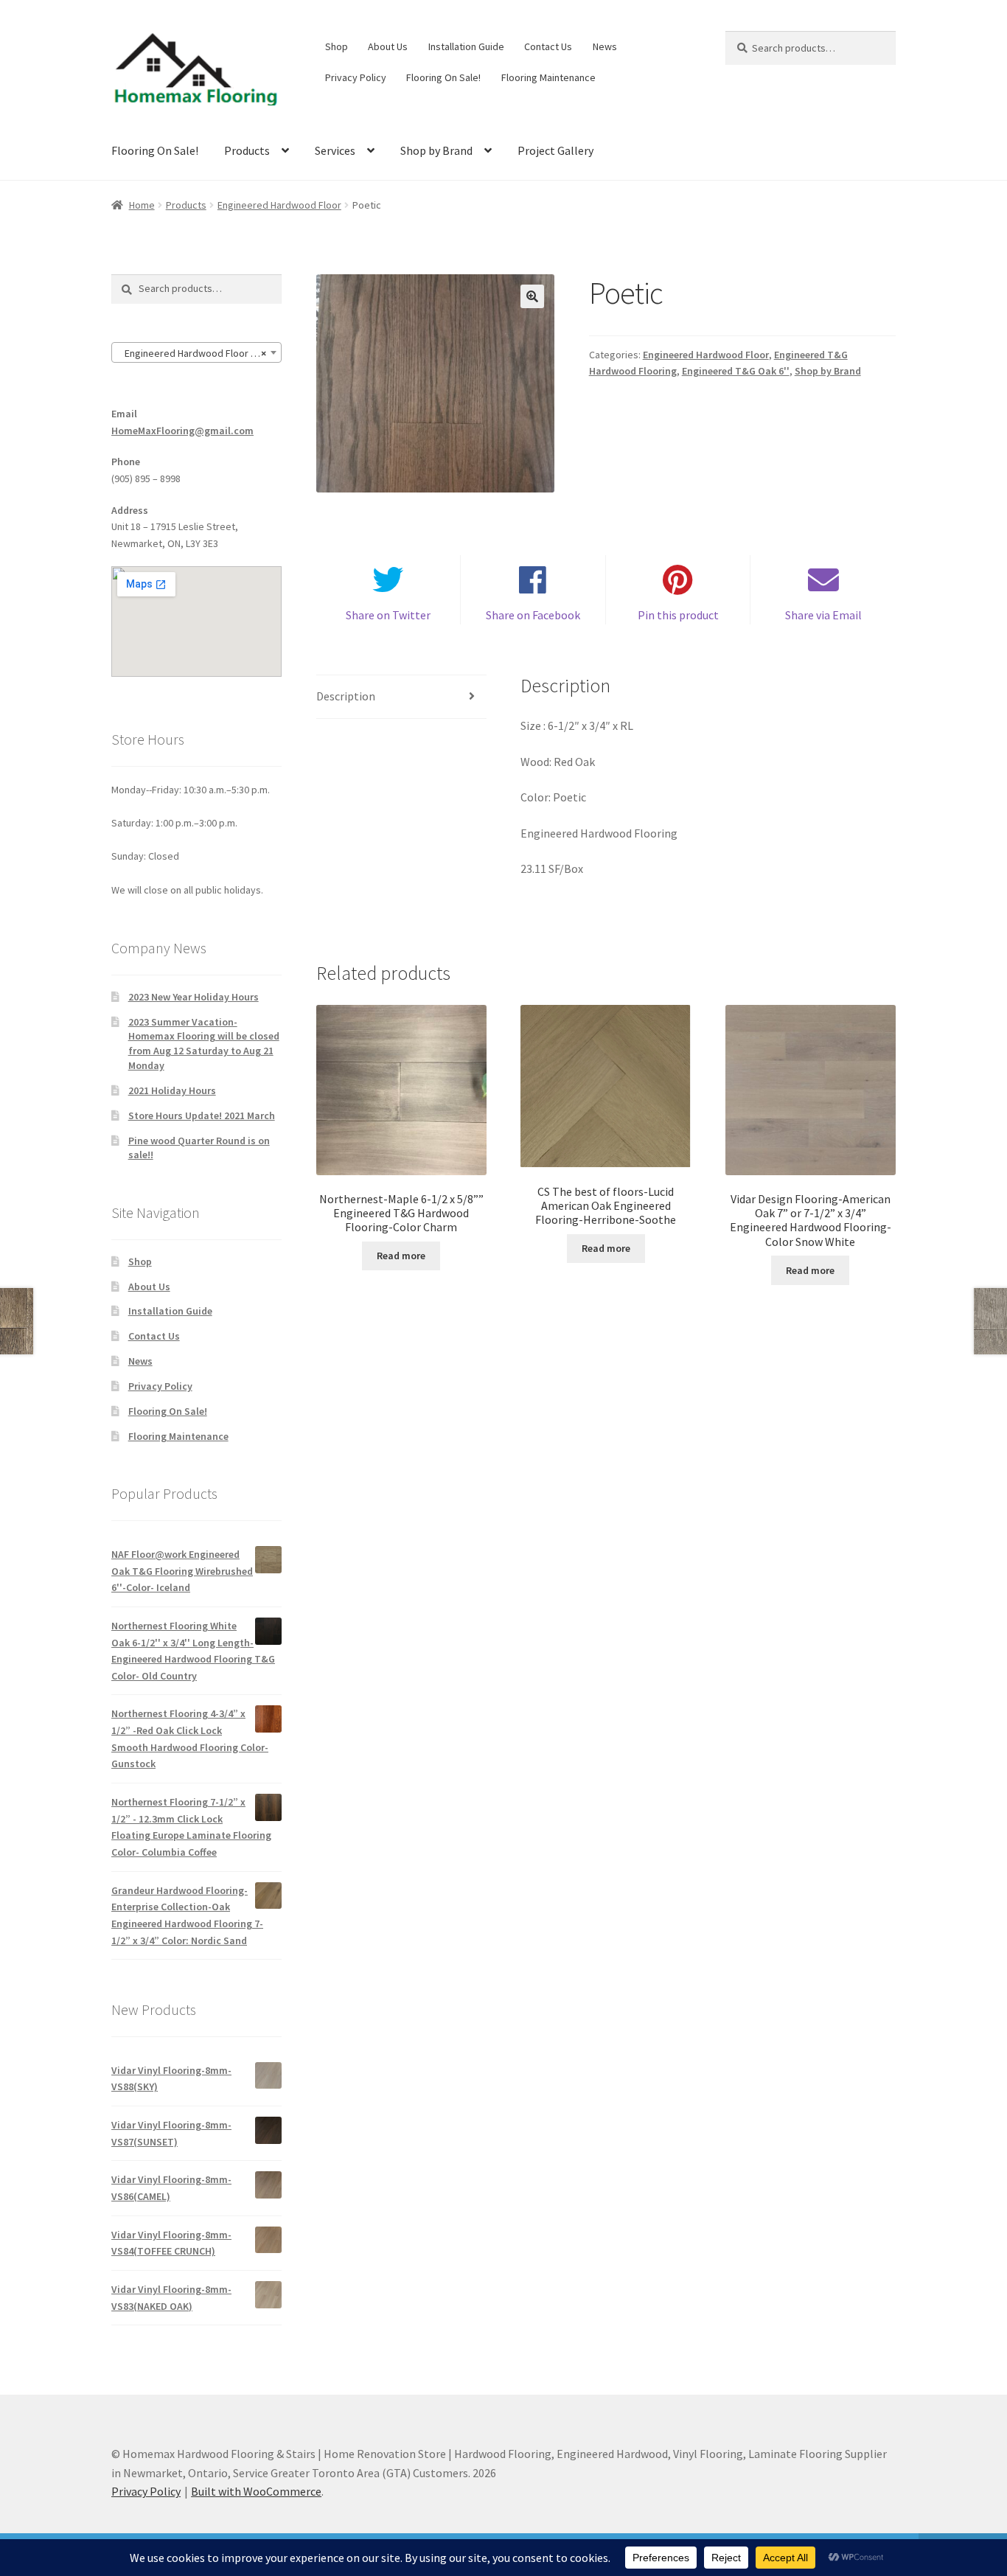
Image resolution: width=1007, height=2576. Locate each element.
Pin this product (678, 615)
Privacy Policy (356, 77)
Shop (337, 46)
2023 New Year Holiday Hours (194, 997)
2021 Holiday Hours (172, 1090)
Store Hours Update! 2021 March (202, 1115)
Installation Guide (466, 46)
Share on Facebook (533, 615)
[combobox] (196, 352)
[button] (532, 296)
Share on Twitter (388, 615)
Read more (401, 1256)
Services (335, 150)
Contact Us (548, 46)
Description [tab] (346, 696)
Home (142, 205)
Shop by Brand (436, 150)
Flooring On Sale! (443, 77)
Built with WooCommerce (256, 2491)
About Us (388, 46)
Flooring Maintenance (548, 77)
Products (247, 150)
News (605, 46)
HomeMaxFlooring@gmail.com (182, 431)
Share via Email (823, 615)
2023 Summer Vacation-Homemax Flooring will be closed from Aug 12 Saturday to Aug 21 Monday (204, 1044)
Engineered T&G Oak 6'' (736, 371)
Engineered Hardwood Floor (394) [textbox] (196, 353)
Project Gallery (555, 150)
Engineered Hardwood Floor (279, 205)
